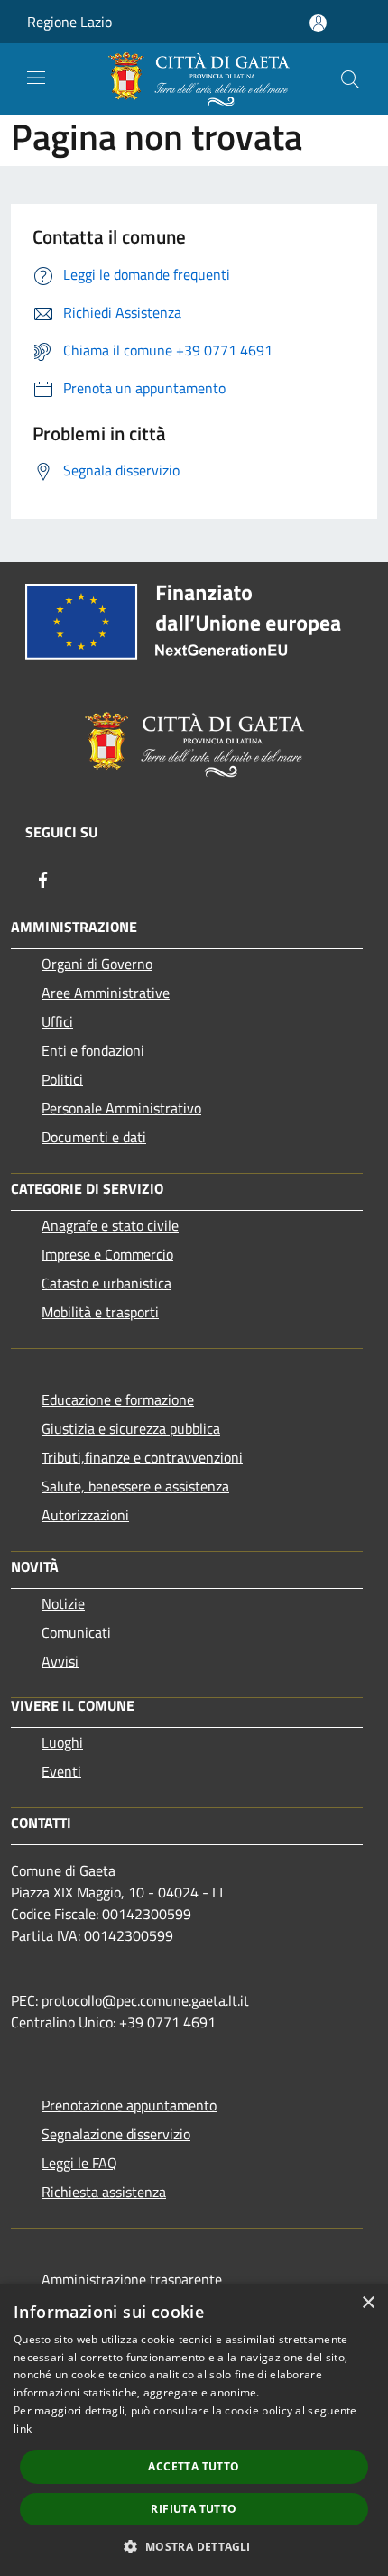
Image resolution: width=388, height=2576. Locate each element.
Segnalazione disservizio (116, 2134)
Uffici (57, 1021)
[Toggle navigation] (36, 78)
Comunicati (76, 1632)
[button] (194, 2546)
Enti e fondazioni (93, 1050)
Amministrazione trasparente (132, 2279)
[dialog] (194, 2430)
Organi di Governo (97, 964)
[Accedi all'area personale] (318, 23)
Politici (62, 1079)
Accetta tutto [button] (194, 2466)
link (23, 2428)
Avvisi (60, 1661)
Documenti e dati (94, 1137)
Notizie (63, 1603)
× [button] (368, 2303)
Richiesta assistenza (104, 2192)
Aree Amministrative (106, 993)
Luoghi (62, 1742)
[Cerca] (350, 79)
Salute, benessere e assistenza (135, 1486)
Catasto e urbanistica (106, 1283)
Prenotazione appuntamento (129, 2105)
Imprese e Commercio (107, 1254)
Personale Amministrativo (121, 1108)
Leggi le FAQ (79, 2163)
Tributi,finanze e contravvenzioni (142, 1457)
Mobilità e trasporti (100, 1312)
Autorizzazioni (85, 1515)
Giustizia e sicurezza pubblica (131, 1428)
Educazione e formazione (118, 1399)
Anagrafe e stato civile (110, 1225)
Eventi (61, 1771)
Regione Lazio (69, 22)
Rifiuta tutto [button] (194, 2509)
